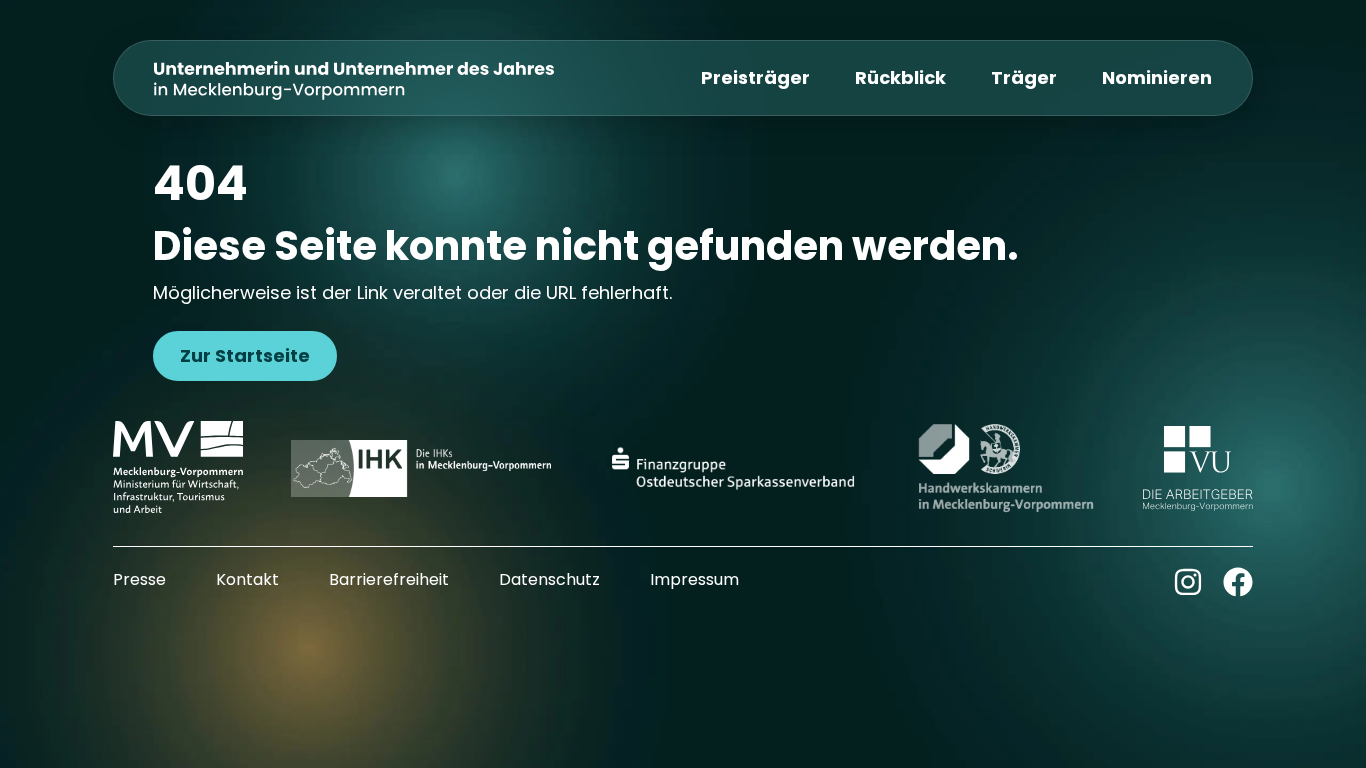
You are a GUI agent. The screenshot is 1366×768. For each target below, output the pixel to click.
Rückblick (900, 77)
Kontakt (247, 579)
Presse (139, 579)
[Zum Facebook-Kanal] (1238, 582)
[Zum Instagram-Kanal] (1188, 582)
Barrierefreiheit (389, 579)
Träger (1024, 77)
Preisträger (755, 77)
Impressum (694, 579)
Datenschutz (549, 579)
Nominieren (1157, 77)
